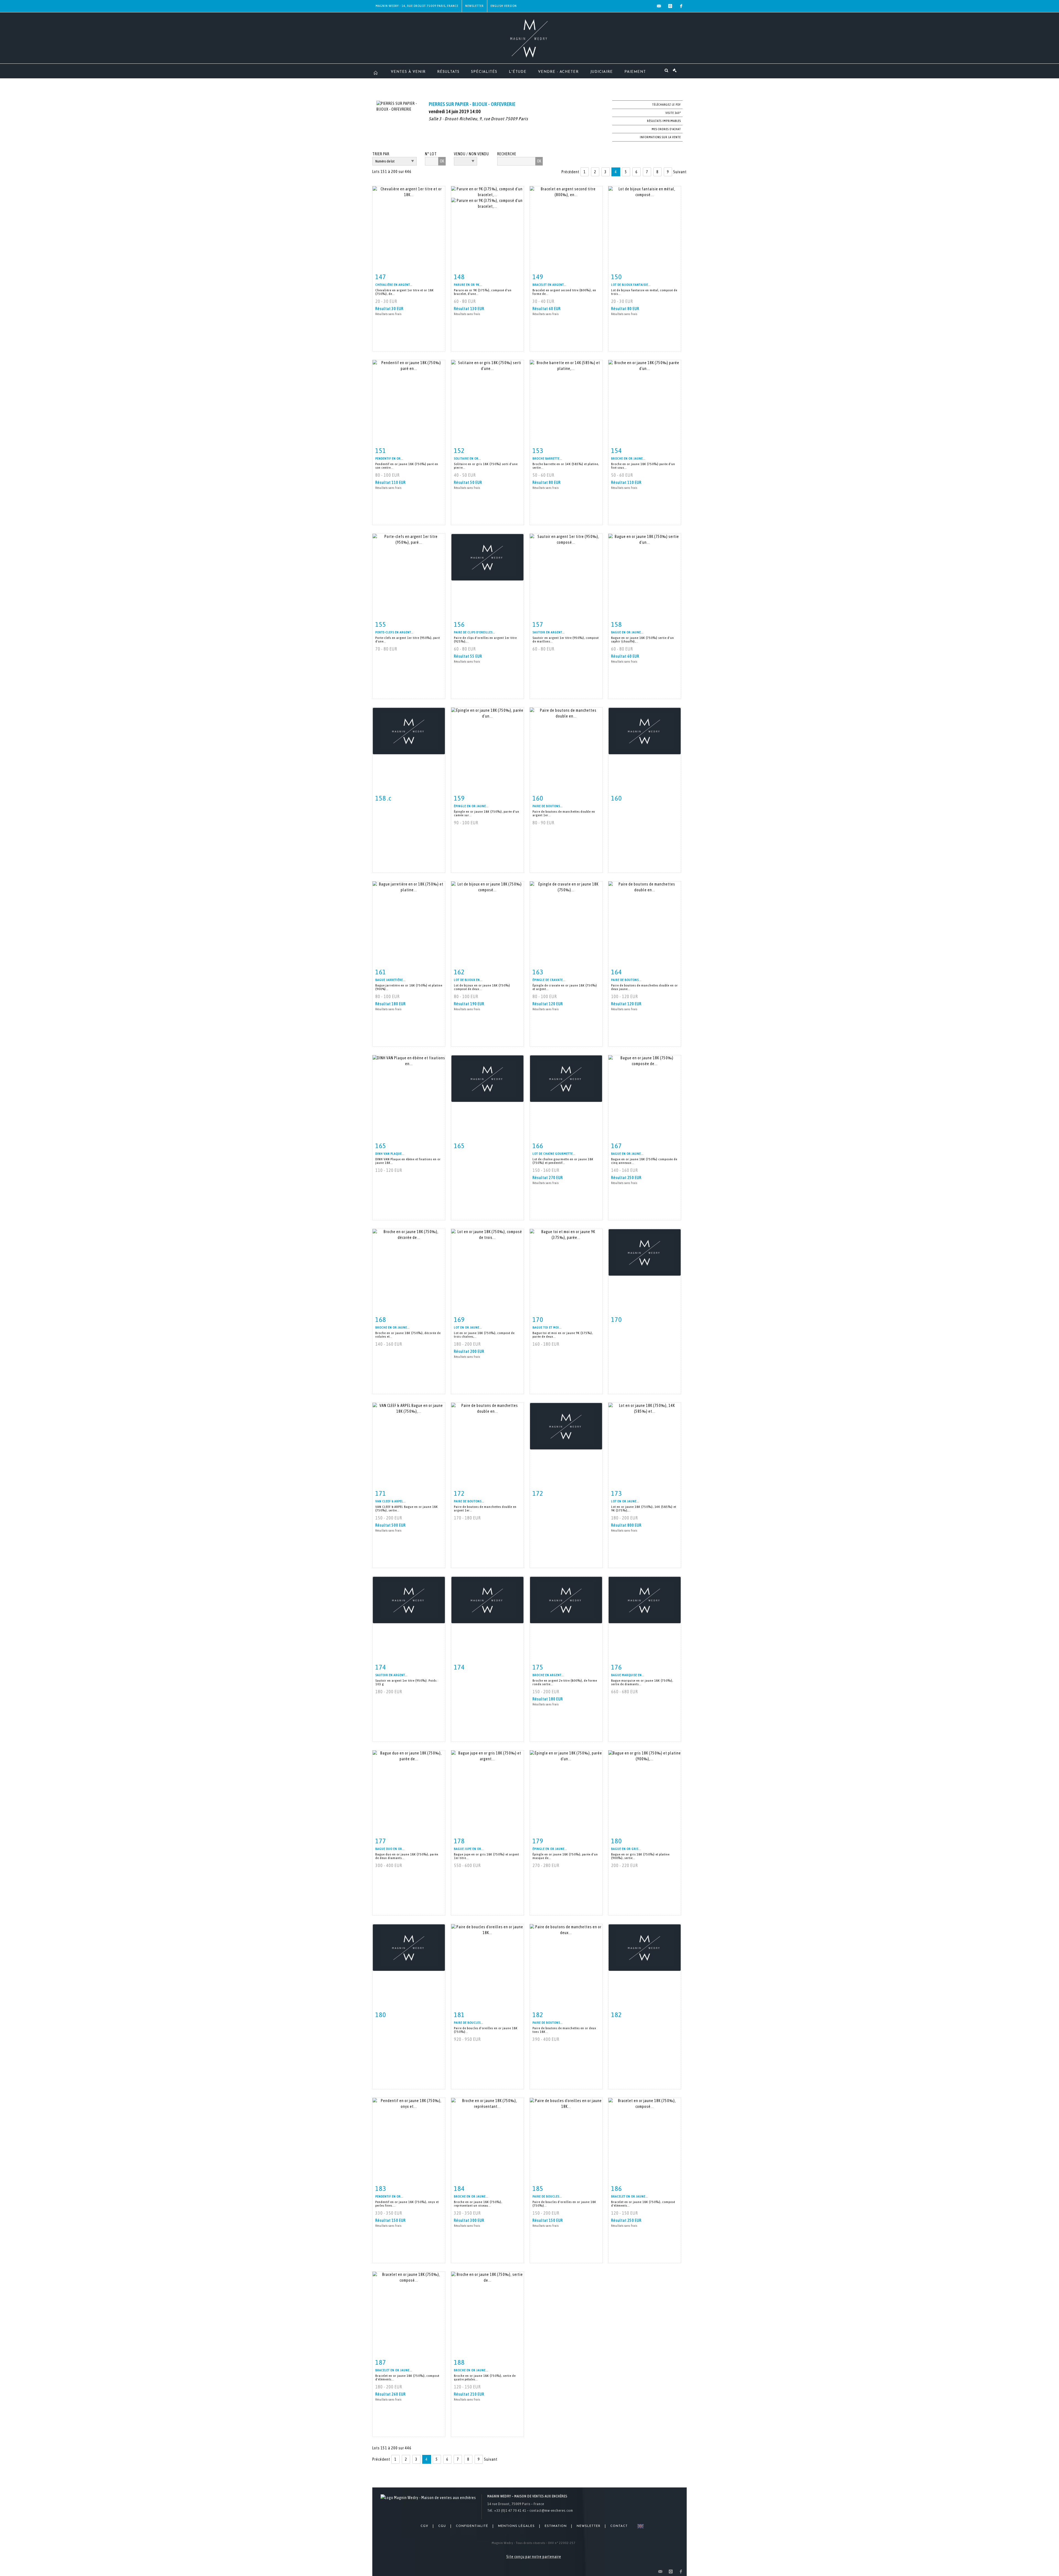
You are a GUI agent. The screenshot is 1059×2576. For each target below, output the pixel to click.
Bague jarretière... (390, 980)
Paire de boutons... (548, 806)
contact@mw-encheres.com (551, 2510)
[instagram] (670, 6)
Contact (619, 2526)
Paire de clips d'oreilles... (474, 632)
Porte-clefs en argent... (394, 632)
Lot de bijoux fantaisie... (631, 285)
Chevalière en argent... (394, 285)
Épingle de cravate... (549, 980)
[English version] (639, 2526)
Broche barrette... (547, 458)
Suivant (680, 172)
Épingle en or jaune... (471, 806)
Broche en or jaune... (628, 458)
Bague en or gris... (626, 1849)
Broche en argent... (548, 1675)
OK (442, 161)
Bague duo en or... (390, 1849)
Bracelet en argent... (549, 285)
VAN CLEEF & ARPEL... (391, 1501)
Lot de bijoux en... (468, 980)
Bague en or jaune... (627, 632)
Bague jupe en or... (469, 1849)
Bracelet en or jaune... (629, 2196)
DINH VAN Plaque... (390, 1154)
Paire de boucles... (469, 2023)
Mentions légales (516, 2526)
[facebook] (681, 6)
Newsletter (474, 6)
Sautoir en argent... (549, 632)
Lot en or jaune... (468, 1327)
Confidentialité (472, 2526)
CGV (424, 2526)
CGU (442, 2526)
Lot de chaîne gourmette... (554, 1154)
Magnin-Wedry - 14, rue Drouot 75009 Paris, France (417, 6)
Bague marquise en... (628, 1675)
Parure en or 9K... (468, 285)
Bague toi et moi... (547, 1327)
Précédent (570, 172)
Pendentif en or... (389, 458)
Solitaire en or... (467, 458)
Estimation (556, 2526)
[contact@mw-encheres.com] (659, 6)
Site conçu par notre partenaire (534, 2557)
